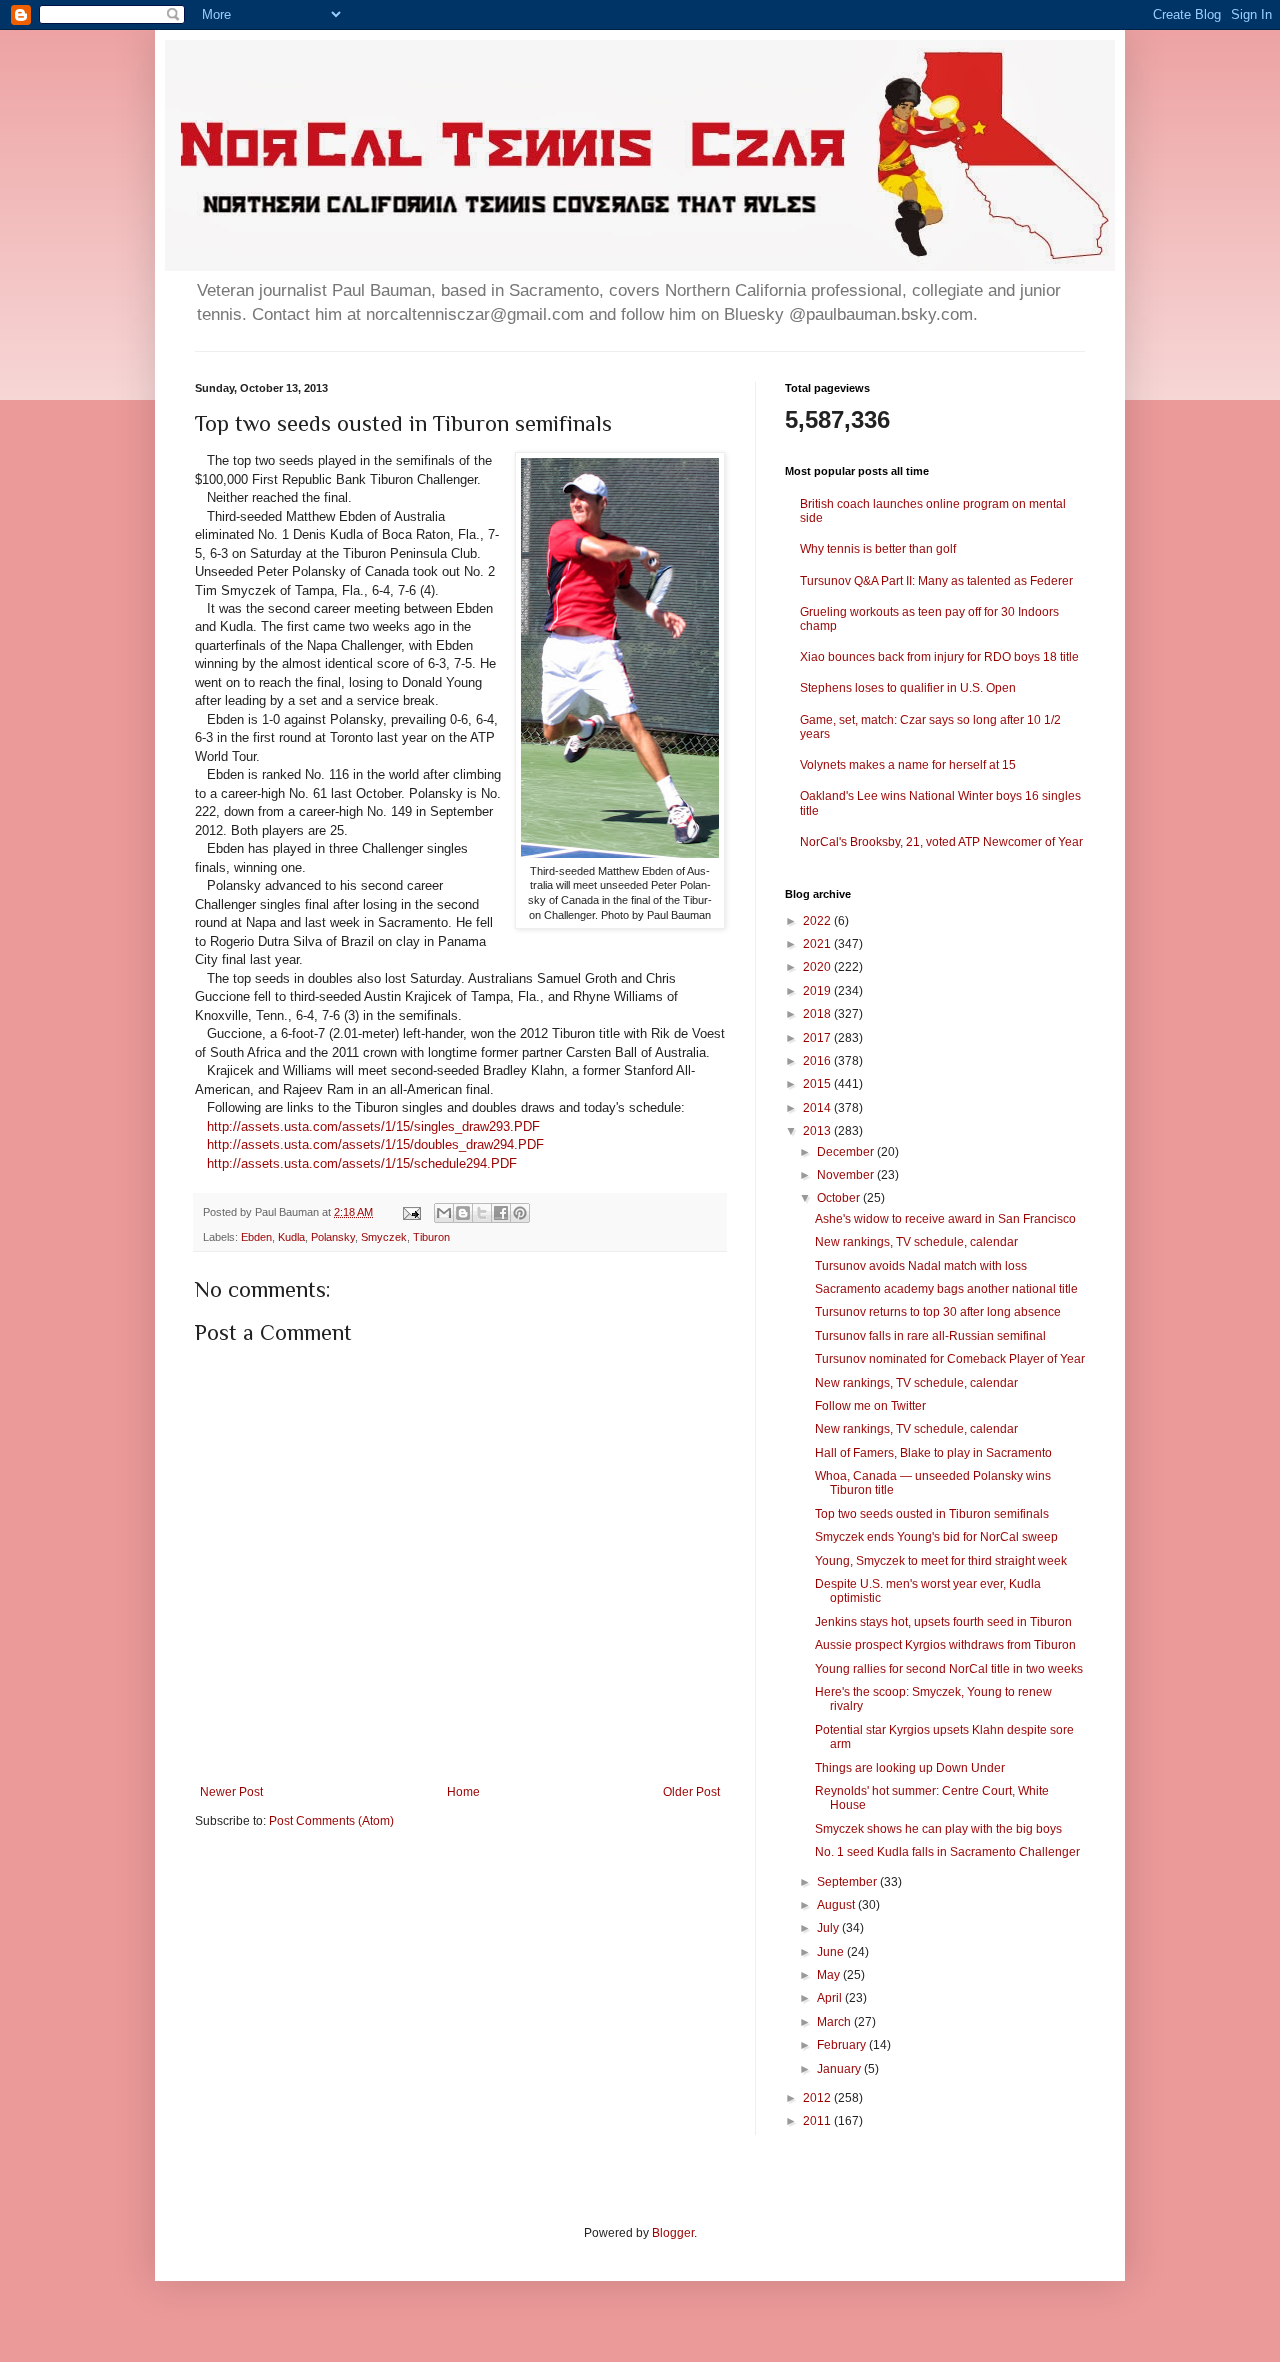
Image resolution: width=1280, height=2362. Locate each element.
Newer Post (231, 1792)
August (837, 1905)
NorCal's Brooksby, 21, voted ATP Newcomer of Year (941, 842)
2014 (818, 1108)
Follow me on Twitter (870, 1406)
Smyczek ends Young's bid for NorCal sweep (936, 1537)
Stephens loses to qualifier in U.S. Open (908, 688)
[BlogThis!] (463, 1213)
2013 (818, 1131)
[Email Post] (411, 1212)
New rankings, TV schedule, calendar (916, 1242)
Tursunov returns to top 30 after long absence (938, 1312)
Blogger (673, 2233)
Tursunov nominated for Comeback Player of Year (950, 1359)
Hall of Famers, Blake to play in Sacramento (933, 1453)
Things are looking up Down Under (910, 1768)
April (831, 1998)
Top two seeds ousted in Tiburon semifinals (932, 1514)
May (830, 1975)
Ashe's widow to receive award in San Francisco (945, 1219)
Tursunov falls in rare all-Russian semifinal (930, 1336)
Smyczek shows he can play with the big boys (938, 1829)
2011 (818, 2121)
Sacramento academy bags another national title (946, 1289)
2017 (818, 1038)
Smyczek (384, 1237)
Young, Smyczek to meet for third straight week (941, 1561)
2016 (818, 1061)
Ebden (256, 1237)
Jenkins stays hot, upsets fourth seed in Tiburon (943, 1622)
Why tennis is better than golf (878, 549)
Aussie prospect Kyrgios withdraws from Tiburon (945, 1645)
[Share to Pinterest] (520, 1213)
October (840, 1198)
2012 (818, 2098)
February (843, 2045)
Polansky (333, 1237)
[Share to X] (482, 1213)
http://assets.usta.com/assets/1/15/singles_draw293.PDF (373, 1126)
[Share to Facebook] (501, 1213)
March (835, 2022)
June (832, 1952)
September (848, 1882)
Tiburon (431, 1237)
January (840, 2069)
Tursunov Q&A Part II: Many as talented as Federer (936, 581)
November (847, 1175)
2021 (818, 944)
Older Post (691, 1792)
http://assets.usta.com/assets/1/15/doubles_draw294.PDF (375, 1144)
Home (463, 1792)
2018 (818, 1014)
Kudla (291, 1237)
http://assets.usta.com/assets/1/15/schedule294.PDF (362, 1163)
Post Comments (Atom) (331, 1821)
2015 (818, 1084)
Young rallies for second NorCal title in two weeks (949, 1669)
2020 (818, 967)
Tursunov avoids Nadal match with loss (921, 1266)
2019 (818, 991)
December (847, 1152)
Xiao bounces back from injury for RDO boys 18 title (939, 657)
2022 (818, 921)
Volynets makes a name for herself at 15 (908, 765)
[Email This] (444, 1213)
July (829, 1928)
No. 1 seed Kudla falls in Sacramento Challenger (947, 1852)
